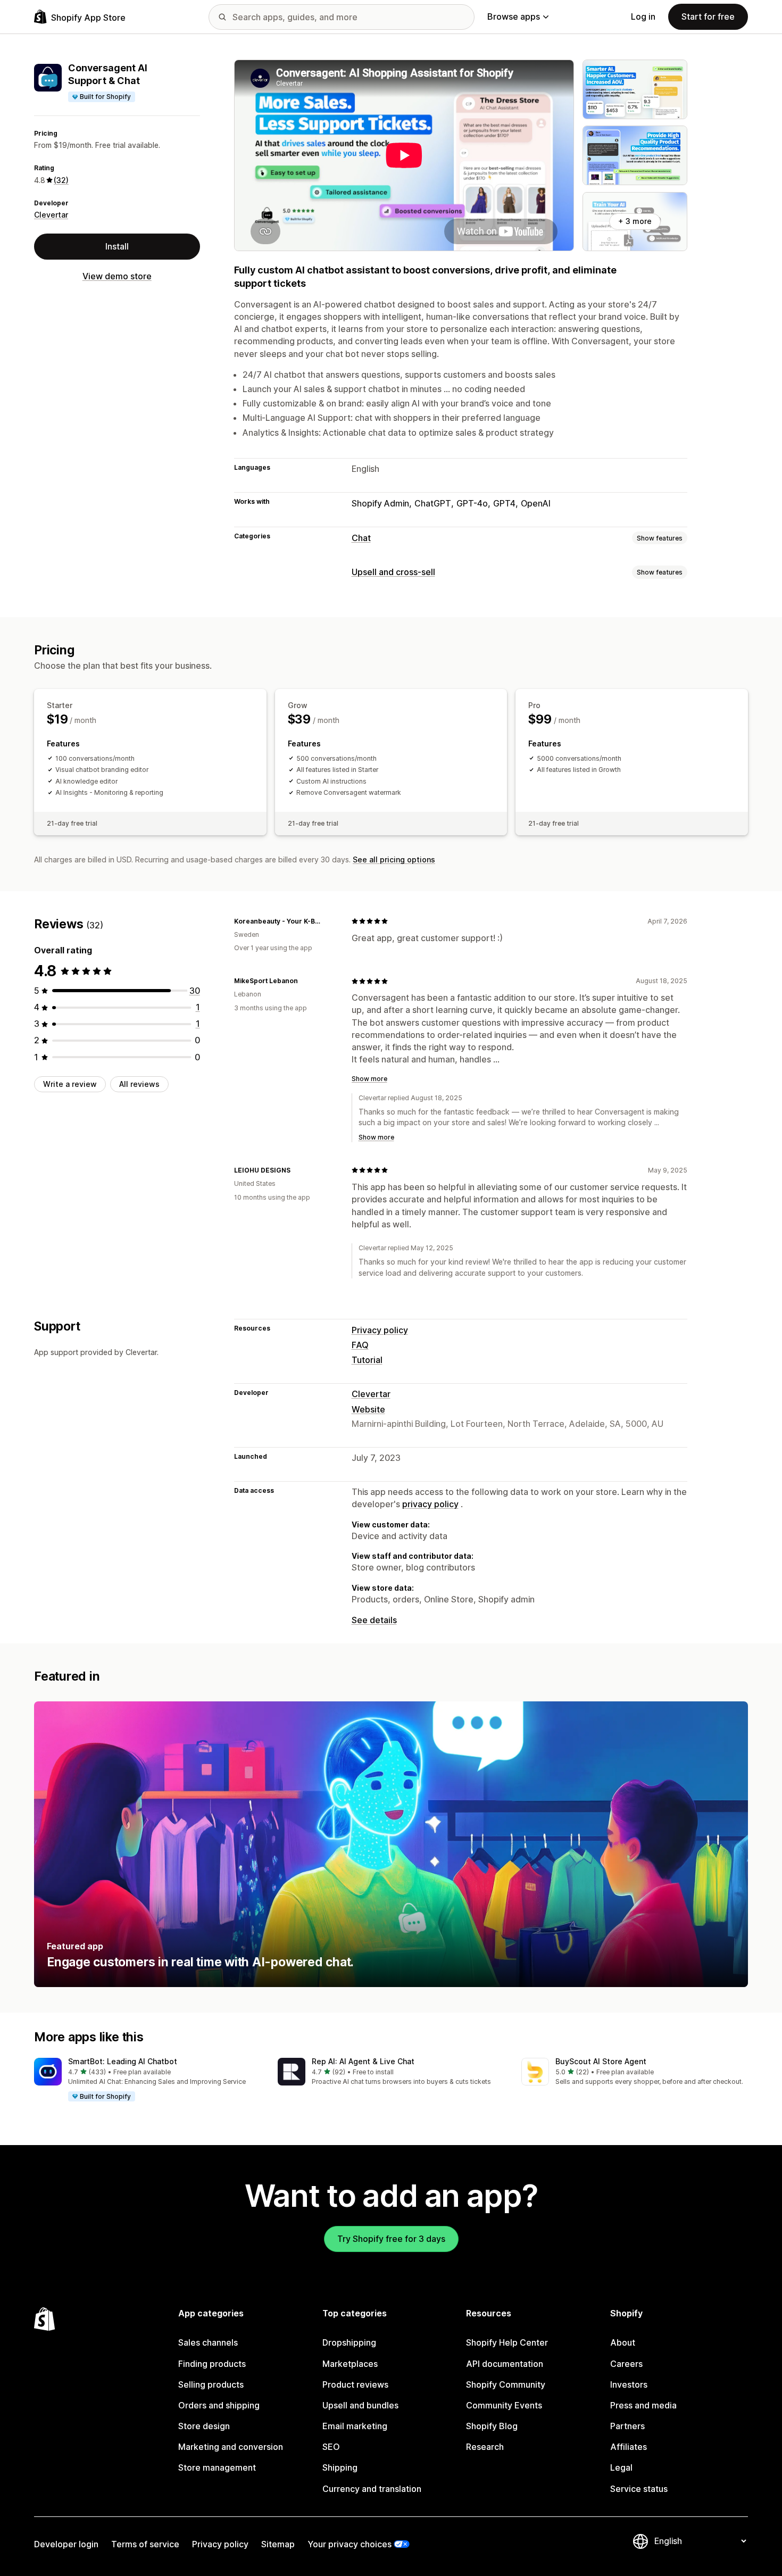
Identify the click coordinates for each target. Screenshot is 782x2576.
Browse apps (514, 16)
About (623, 2342)
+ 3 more (635, 221)
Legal (621, 2467)
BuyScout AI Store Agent (601, 2061)
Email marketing (355, 2426)
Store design (204, 2426)
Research (485, 2447)
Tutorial (367, 1360)
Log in (643, 16)
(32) (61, 180)
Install (117, 246)
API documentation (505, 2364)
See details (374, 1620)
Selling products (211, 2384)
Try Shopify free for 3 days (391, 2239)
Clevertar (51, 215)
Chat (361, 538)
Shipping (340, 2467)
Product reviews (355, 2384)
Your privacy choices (350, 2544)
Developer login (66, 2544)
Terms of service (145, 2544)
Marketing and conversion (231, 2447)
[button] (147, 2080)
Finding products (212, 2364)
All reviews (139, 1084)
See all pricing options (394, 859)
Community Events (504, 2405)
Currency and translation (372, 2489)
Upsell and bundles (360, 2405)
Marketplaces (350, 2364)
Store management (217, 2467)
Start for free (708, 16)
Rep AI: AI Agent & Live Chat (363, 2061)
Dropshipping (349, 2342)
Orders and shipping (219, 2405)
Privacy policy (380, 1330)
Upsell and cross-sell (393, 572)
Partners (627, 2426)
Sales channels (208, 2342)
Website (368, 1409)
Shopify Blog (492, 2426)
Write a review (70, 1084)
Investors (629, 2384)
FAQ (360, 1345)
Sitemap (278, 2544)
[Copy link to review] (330, 921)
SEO (331, 2447)
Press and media (643, 2405)
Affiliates (629, 2447)
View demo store (117, 276)
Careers (626, 2364)
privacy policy (430, 1504)
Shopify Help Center (507, 2342)
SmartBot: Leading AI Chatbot (123, 2061)
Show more (369, 1079)
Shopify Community (506, 2384)
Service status (639, 2489)
